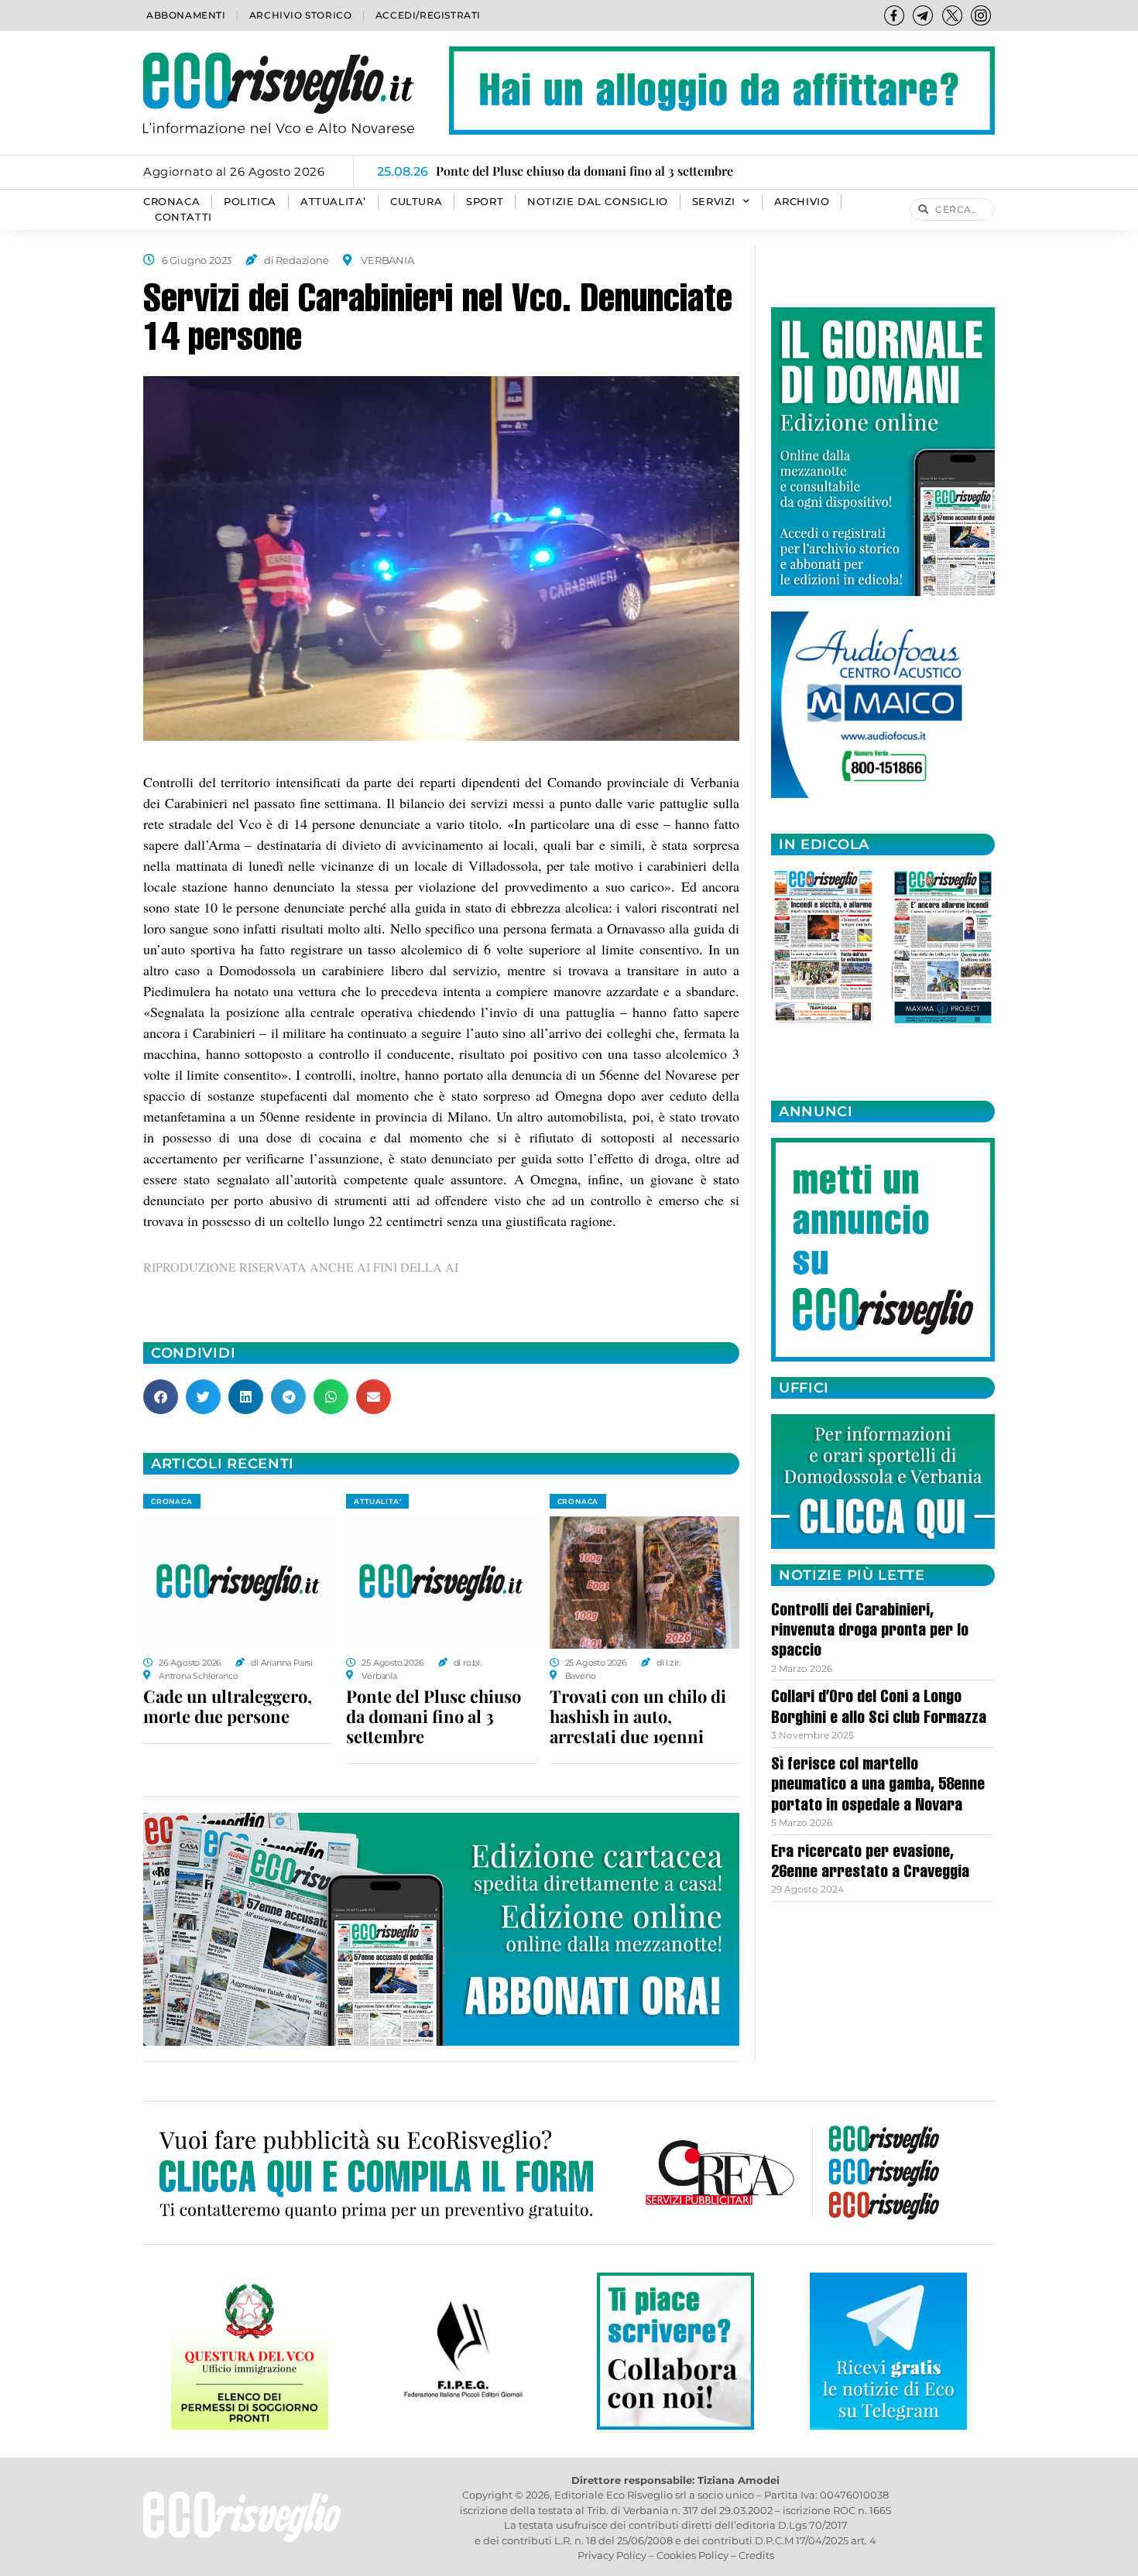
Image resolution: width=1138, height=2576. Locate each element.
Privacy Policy (612, 2555)
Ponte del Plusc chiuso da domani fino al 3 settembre (434, 1716)
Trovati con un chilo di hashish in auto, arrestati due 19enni (638, 1716)
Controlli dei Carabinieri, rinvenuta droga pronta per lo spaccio (870, 1632)
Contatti (183, 217)
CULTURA (416, 202)
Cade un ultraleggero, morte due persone (228, 1706)
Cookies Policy (692, 2555)
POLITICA (250, 202)
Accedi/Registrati (428, 15)
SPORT (485, 202)
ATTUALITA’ (333, 202)
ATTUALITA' (377, 1501)
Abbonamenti (186, 15)
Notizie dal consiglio (598, 202)
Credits (756, 2555)
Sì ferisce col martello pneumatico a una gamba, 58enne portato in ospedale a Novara (878, 1786)
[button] (161, 1397)
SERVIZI (714, 202)
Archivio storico (301, 15)
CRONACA (171, 202)
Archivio (802, 202)
